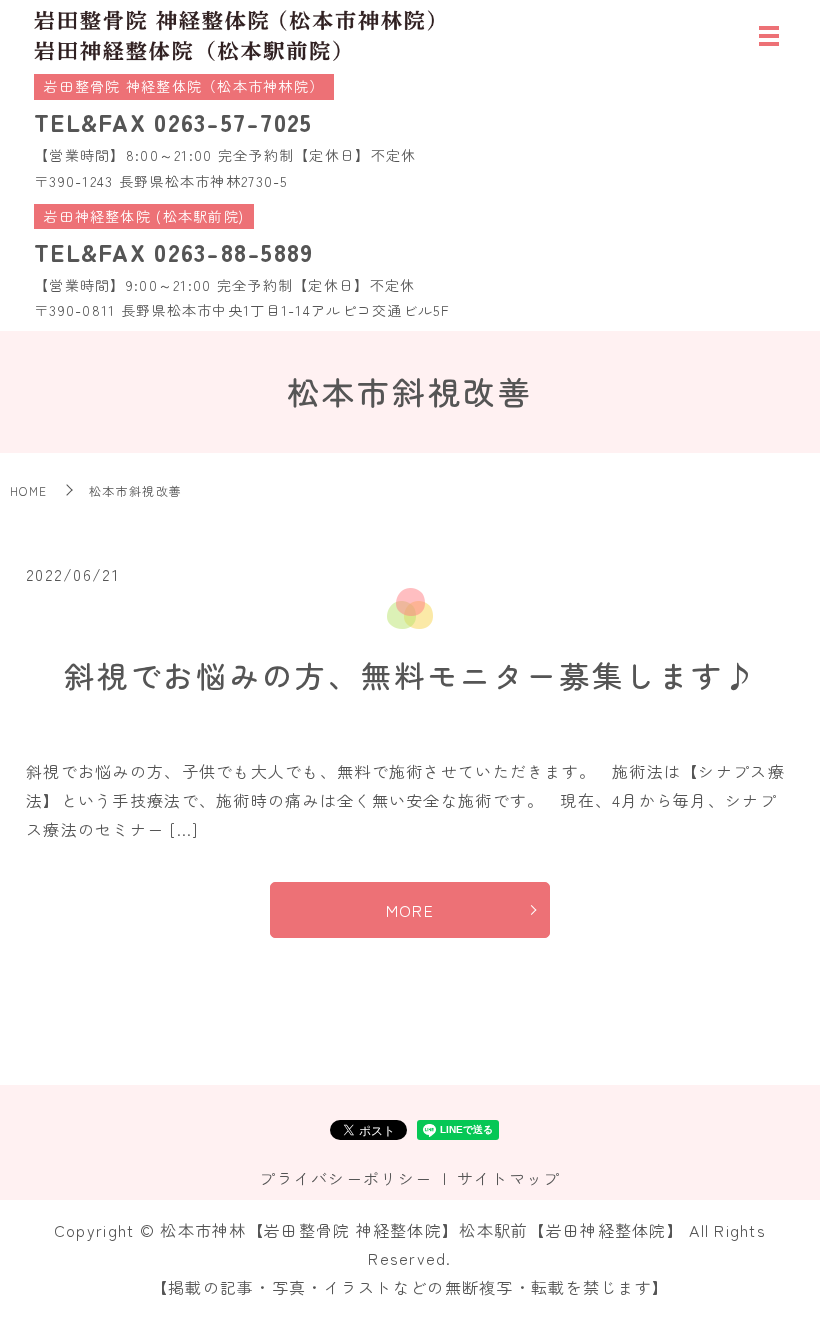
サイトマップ (509, 1178)
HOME (28, 490)
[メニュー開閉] (769, 36)
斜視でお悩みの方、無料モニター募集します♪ (410, 675)
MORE (410, 910)
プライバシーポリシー (345, 1178)
